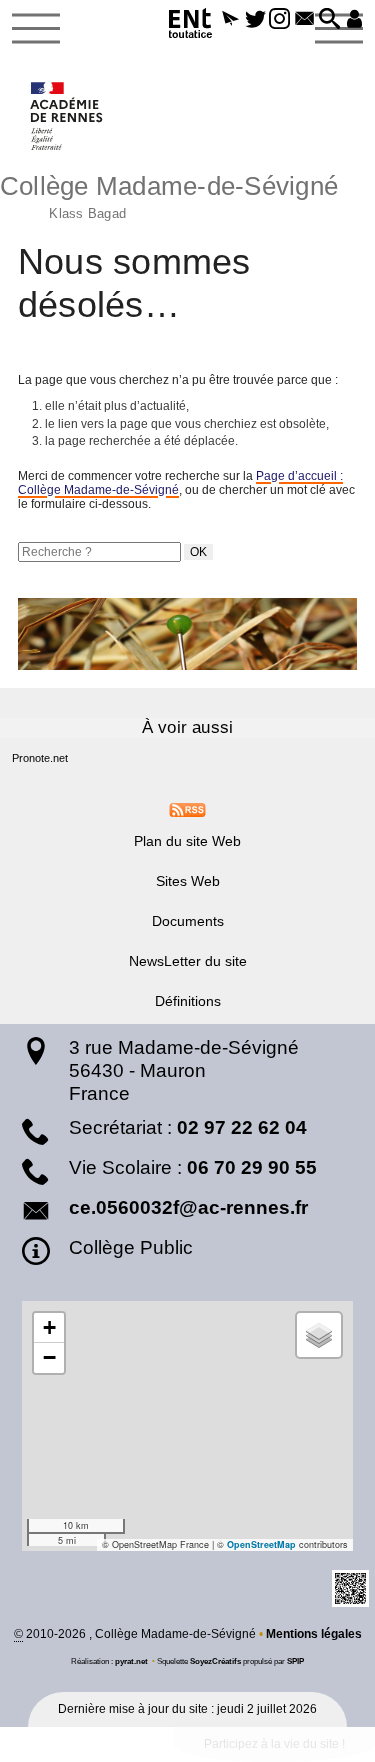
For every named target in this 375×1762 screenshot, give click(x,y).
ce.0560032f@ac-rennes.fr (188, 1207)
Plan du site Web (187, 841)
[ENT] (191, 26)
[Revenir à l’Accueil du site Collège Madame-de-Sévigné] (67, 116)
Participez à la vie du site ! (274, 1744)
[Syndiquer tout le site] (187, 809)
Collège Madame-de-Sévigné (169, 194)
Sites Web (188, 881)
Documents (188, 921)
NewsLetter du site (188, 961)
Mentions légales (314, 1634)
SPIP (295, 1661)
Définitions (188, 1001)
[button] (230, 20)
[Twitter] (255, 20)
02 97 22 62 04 (242, 1127)
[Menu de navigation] (36, 29)
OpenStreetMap (261, 1544)
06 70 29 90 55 (252, 1167)
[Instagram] (280, 20)
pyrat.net (131, 1661)
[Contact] (304, 20)
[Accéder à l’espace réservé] (354, 20)
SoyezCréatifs (215, 1661)
